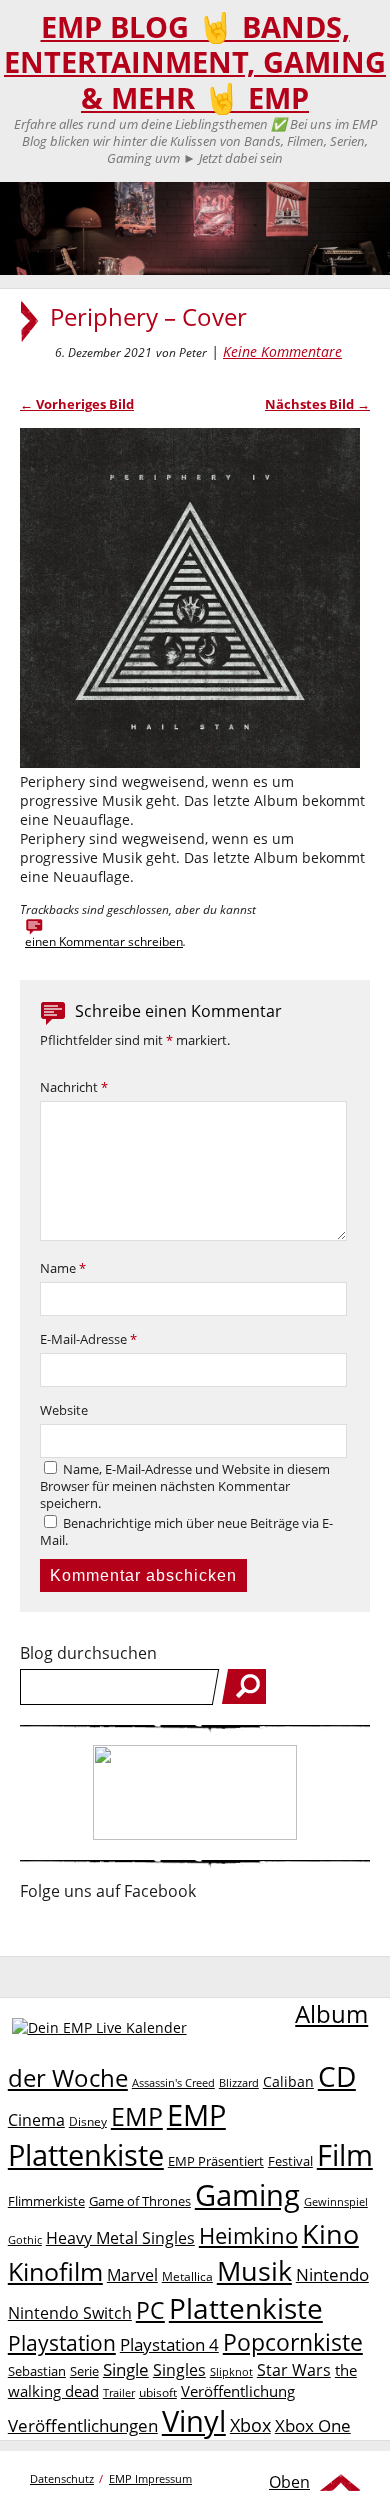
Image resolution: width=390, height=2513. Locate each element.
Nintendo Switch (70, 2313)
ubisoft (158, 2392)
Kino (330, 2233)
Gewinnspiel (336, 2201)
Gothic (25, 2239)
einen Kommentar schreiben (104, 941)
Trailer (119, 2392)
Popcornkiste (293, 2342)
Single (126, 2369)
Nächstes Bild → (317, 404)
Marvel (132, 2274)
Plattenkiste (246, 2308)
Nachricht (74, 1087)
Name (63, 1268)
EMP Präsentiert (216, 2161)
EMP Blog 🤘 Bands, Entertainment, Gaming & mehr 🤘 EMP (195, 62)
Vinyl (194, 2420)
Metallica (187, 2276)
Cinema (36, 2120)
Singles (179, 2369)
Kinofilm (55, 2271)
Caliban (288, 2081)
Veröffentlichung (238, 2391)
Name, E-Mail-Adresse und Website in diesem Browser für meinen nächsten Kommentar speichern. (185, 1486)
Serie (84, 2371)
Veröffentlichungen (83, 2425)
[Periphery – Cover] (190, 762)
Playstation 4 (169, 2344)
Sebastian (37, 2371)
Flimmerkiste (46, 2201)
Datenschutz (62, 2478)
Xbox (250, 2425)
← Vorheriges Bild (77, 404)
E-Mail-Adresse (88, 1339)
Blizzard (239, 2083)
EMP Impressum (150, 2478)
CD (337, 2076)
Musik (254, 2270)
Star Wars (294, 2370)
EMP (137, 2116)
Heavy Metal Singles (120, 2237)
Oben (289, 2482)
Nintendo (332, 2274)
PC (150, 2310)
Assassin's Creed (173, 2083)
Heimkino (248, 2235)
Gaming (247, 2195)
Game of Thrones (140, 2201)
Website (64, 1410)
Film (345, 2155)
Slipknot (231, 2371)
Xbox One (313, 2425)
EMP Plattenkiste (117, 2135)
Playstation (62, 2343)
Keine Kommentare (282, 351)
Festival (290, 2161)
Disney (88, 2121)
